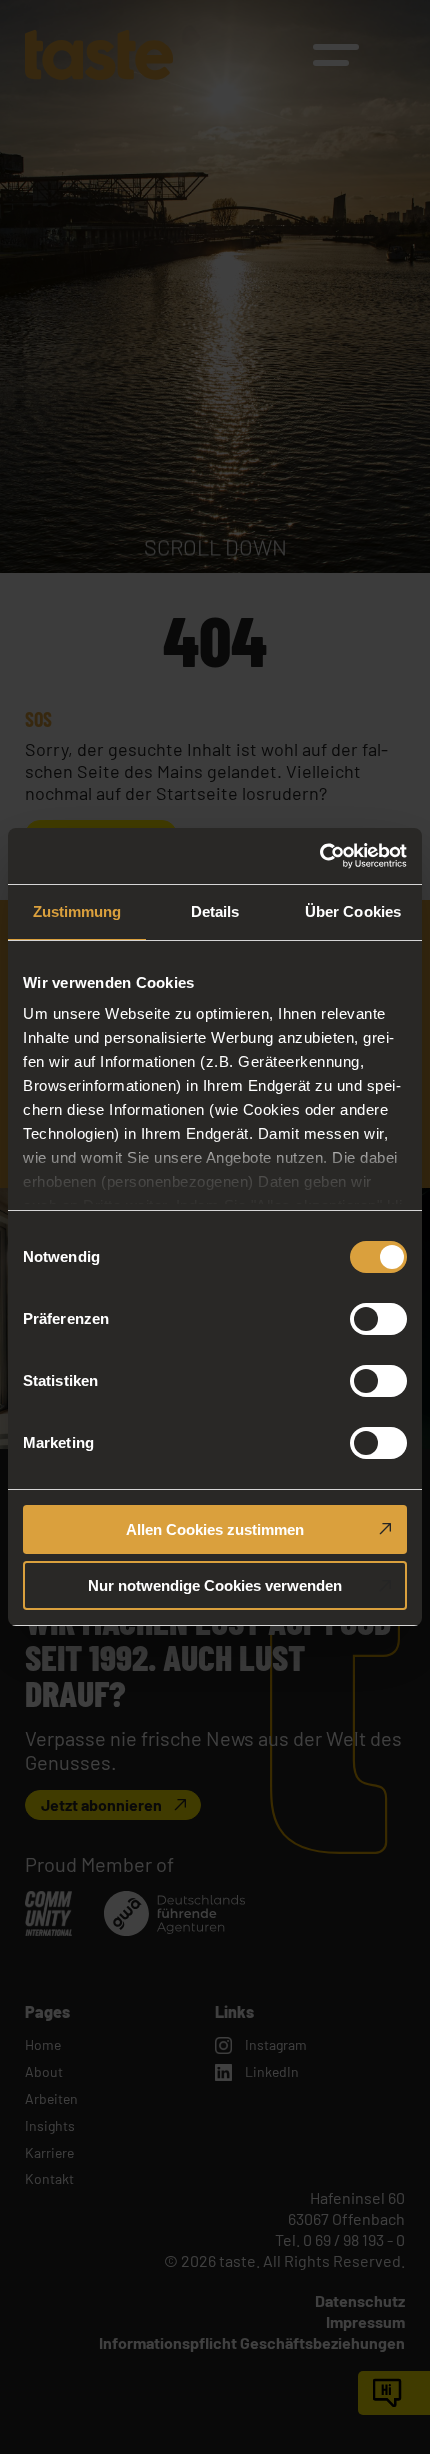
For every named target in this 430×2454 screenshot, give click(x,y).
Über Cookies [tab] (353, 911)
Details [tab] (215, 911)
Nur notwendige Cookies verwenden (215, 1585)
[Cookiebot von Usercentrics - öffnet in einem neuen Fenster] (319, 856)
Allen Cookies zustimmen (215, 1529)
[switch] (378, 1319)
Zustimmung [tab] (77, 911)
